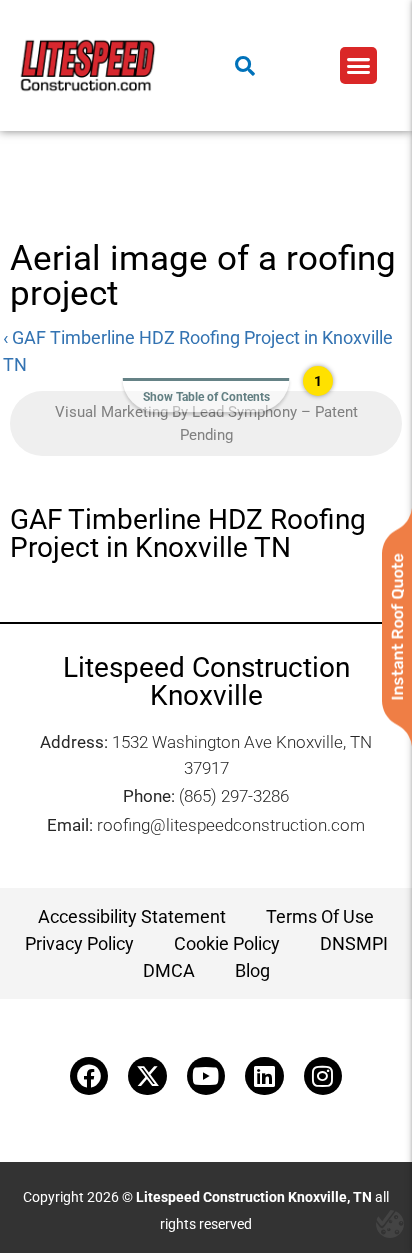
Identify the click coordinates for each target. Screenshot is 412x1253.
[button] (359, 66)
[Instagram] (323, 1076)
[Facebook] (89, 1076)
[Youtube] (206, 1076)
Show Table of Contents (206, 397)
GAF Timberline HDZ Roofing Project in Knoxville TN (188, 533)
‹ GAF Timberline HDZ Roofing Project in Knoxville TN (198, 351)
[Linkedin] (264, 1076)
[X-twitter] (147, 1076)
